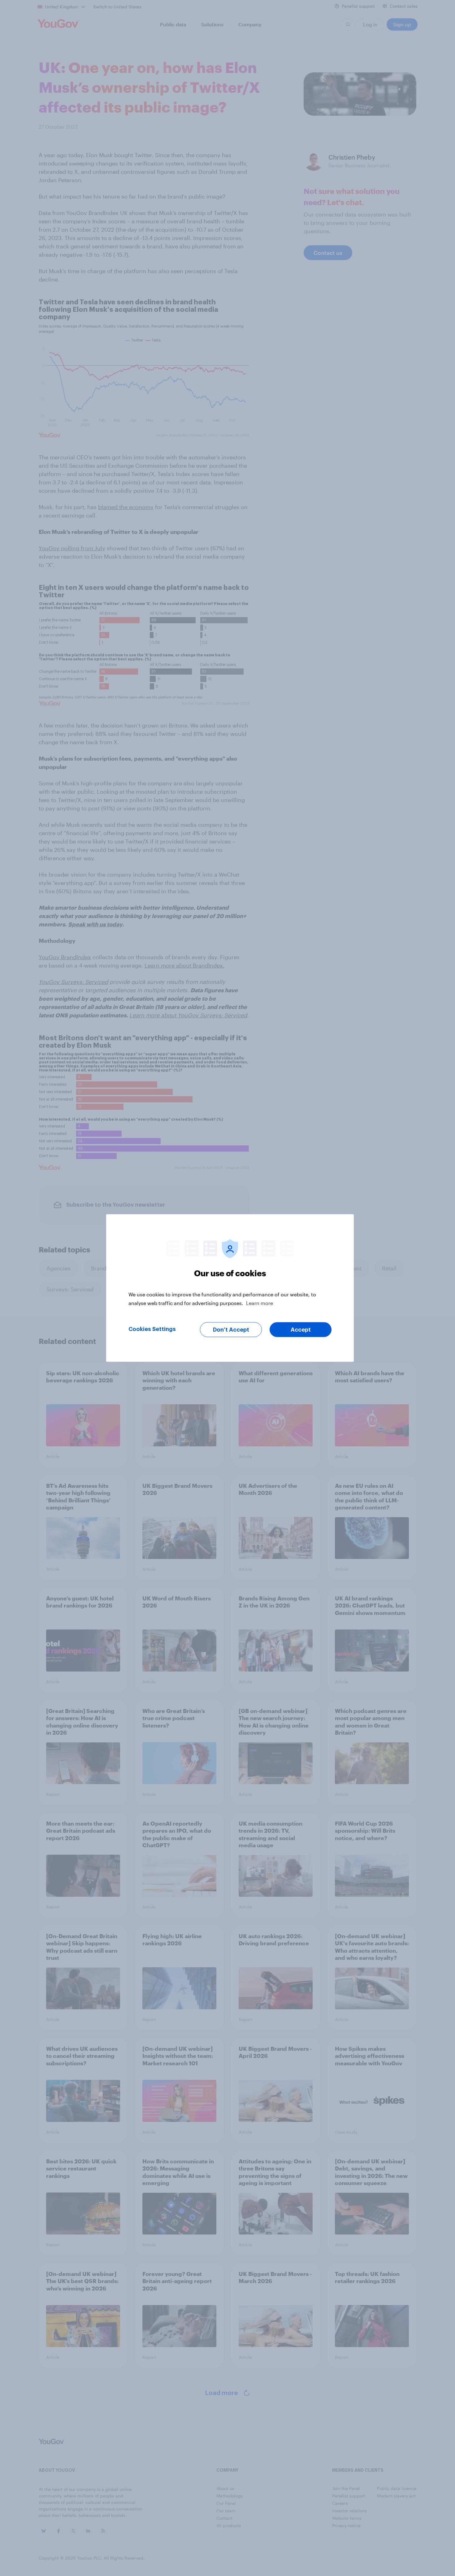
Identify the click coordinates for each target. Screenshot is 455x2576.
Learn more (260, 1303)
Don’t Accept (231, 1330)
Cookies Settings (152, 1329)
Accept (301, 1330)
